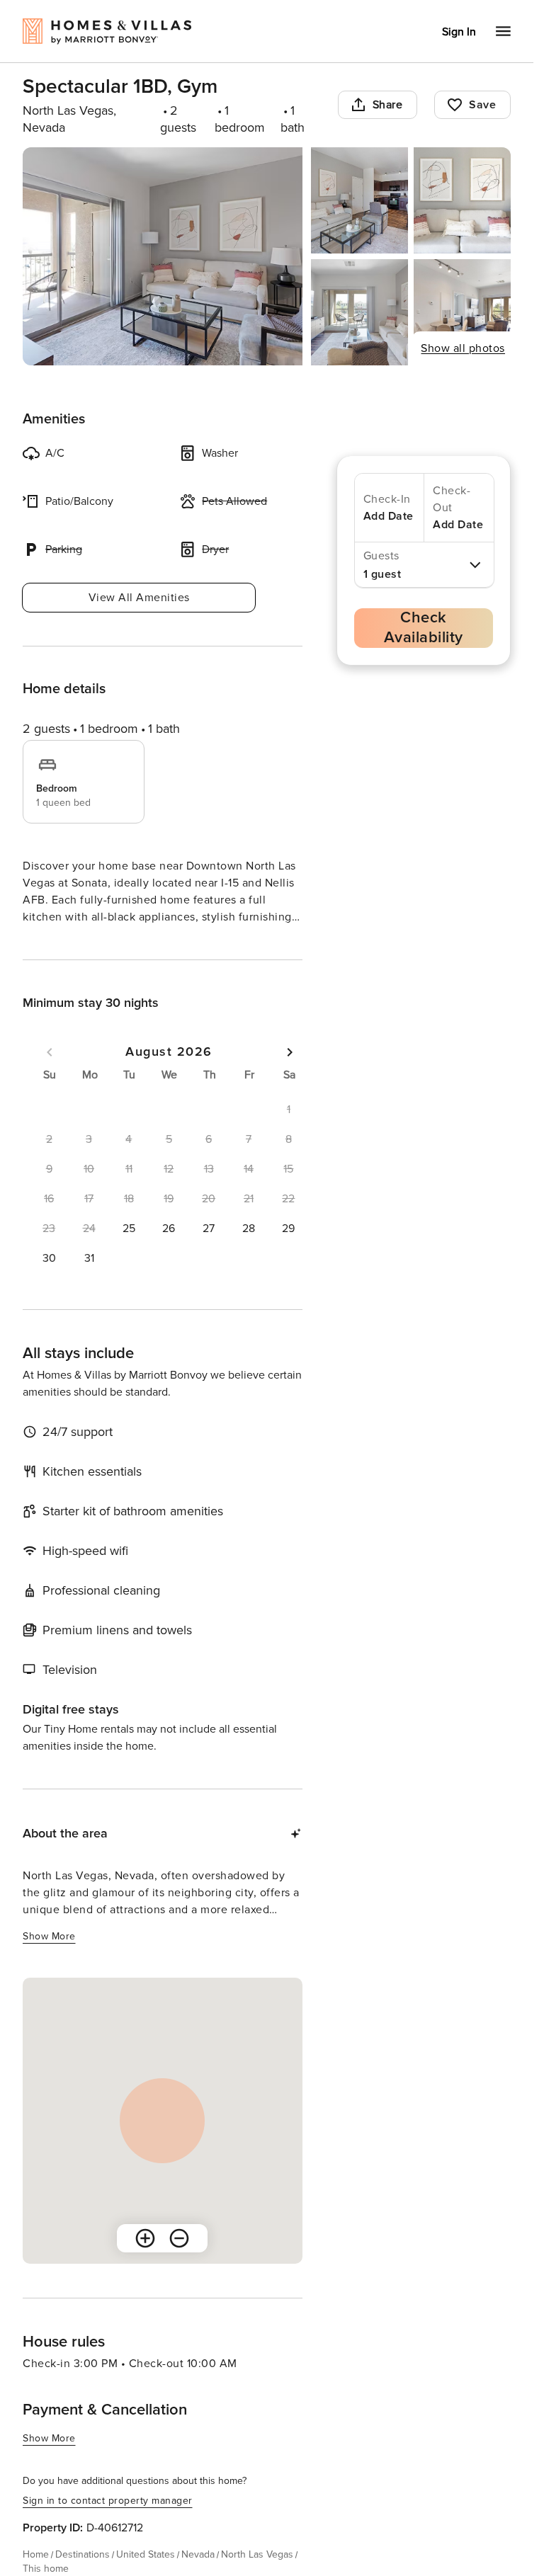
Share (388, 105)
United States (146, 2554)
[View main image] (163, 256)
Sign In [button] (459, 32)
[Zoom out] (179, 2238)
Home (36, 2554)
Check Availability (424, 628)
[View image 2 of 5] (359, 200)
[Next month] (290, 1052)
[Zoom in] (145, 2238)
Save (482, 105)
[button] (129, 1229)
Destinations (83, 2554)
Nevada (198, 2554)
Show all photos (463, 348)
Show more (49, 1936)
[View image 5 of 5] (462, 312)
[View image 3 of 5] (462, 200)
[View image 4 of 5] (359, 312)
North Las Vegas (257, 2554)
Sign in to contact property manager (108, 2501)
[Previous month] (50, 1052)
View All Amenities (139, 598)
